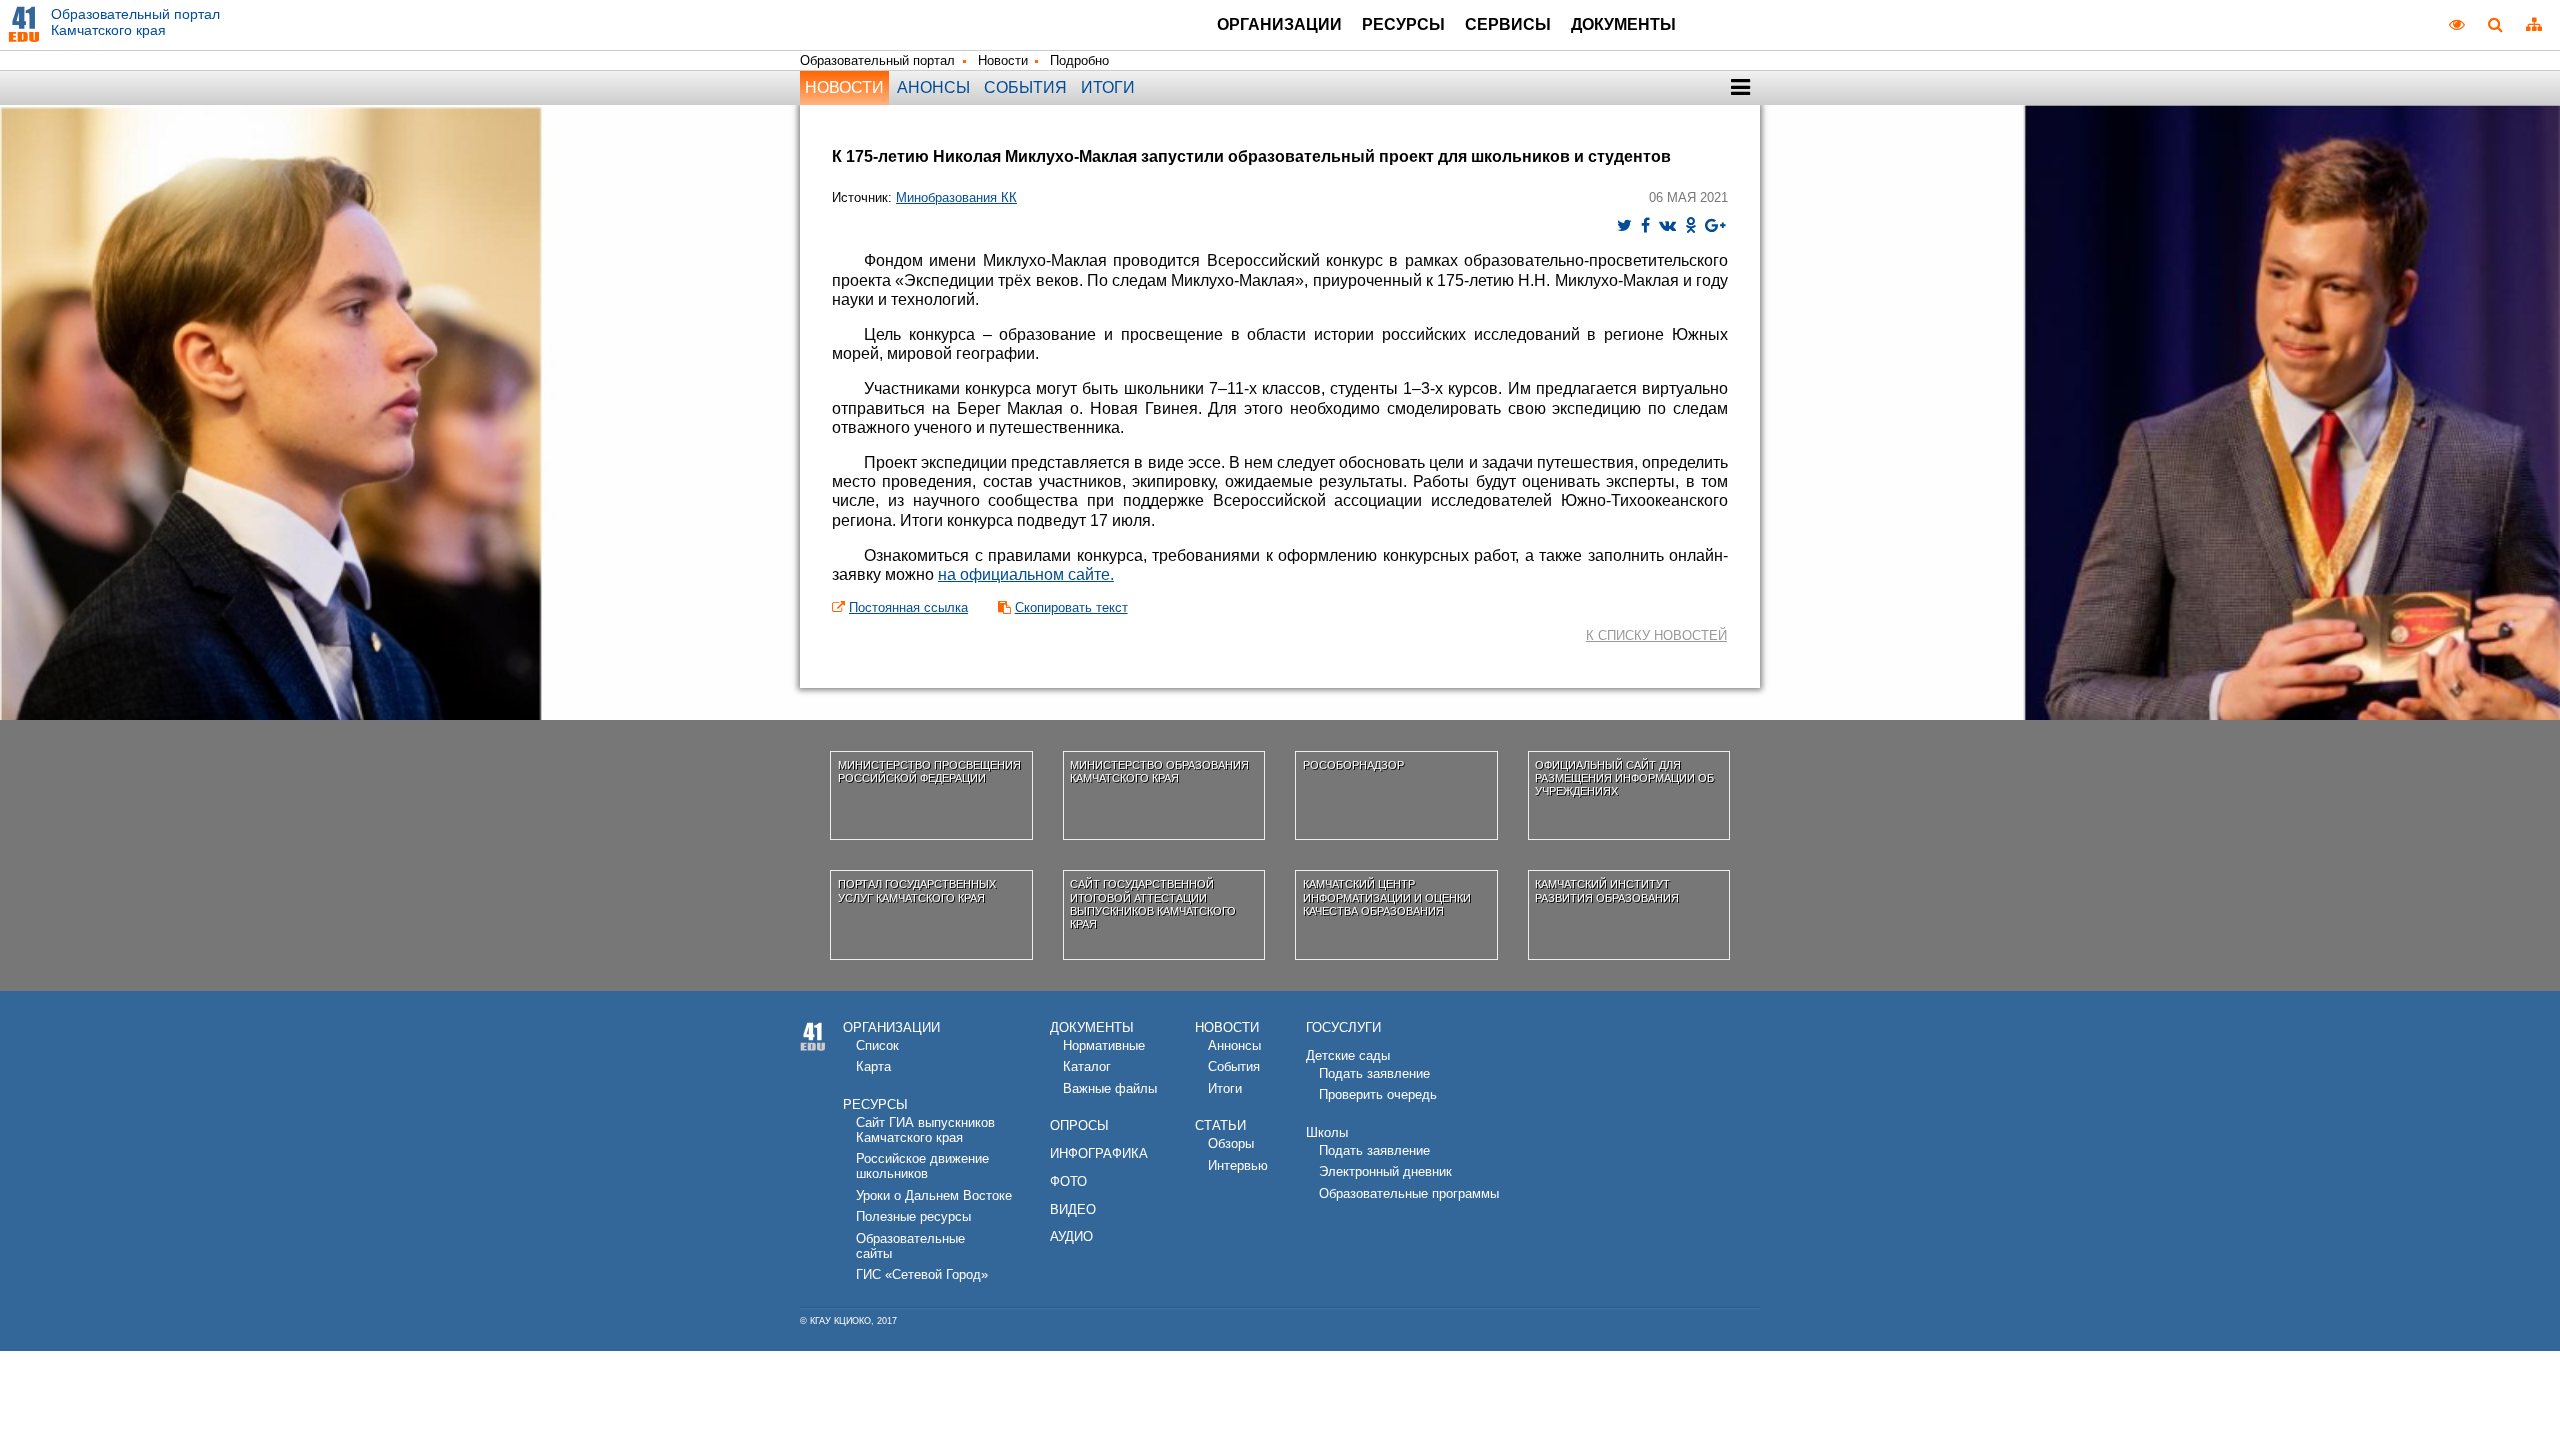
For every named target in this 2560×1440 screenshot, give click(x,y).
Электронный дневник (1385, 1171)
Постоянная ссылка (908, 607)
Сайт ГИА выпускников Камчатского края (925, 1130)
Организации (1279, 24)
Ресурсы (1403, 24)
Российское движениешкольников (922, 1166)
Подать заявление (1374, 1073)
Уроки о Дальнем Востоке (934, 1195)
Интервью (1238, 1165)
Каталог (1087, 1066)
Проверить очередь (1378, 1094)
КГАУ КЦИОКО (840, 1321)
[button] (1740, 88)
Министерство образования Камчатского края (1159, 771)
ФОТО (1068, 1181)
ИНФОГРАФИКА (1099, 1153)
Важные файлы (1110, 1088)
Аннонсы (1234, 1045)
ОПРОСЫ (1079, 1125)
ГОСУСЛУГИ (1343, 1027)
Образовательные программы (1409, 1193)
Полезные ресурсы (913, 1216)
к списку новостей (1656, 635)
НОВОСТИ (1227, 1027)
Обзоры (1231, 1143)
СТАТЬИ (1220, 1125)
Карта (873, 1066)
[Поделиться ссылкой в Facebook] (1646, 225)
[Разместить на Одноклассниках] (1690, 225)
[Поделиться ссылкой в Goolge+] (1715, 225)
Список (877, 1045)
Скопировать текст (1071, 607)
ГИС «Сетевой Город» (922, 1274)
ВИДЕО (1073, 1209)
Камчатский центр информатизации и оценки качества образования (1387, 897)
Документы (1623, 24)
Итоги (1108, 87)
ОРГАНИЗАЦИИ (891, 1027)
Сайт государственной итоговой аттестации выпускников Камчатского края (1153, 904)
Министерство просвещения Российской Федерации (929, 771)
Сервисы (1508, 24)
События (1025, 87)
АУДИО (1071, 1236)
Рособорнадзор (1353, 765)
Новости (1003, 60)
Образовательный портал (877, 60)
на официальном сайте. (1026, 574)
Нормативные (1104, 1045)
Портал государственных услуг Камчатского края (917, 890)
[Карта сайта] (2534, 24)
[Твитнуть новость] (1625, 225)
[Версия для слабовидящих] (2456, 24)
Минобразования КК (956, 197)
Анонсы (933, 87)
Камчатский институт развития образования (1607, 890)
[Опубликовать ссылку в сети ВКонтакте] (1668, 225)
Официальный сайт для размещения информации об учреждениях (1624, 778)
